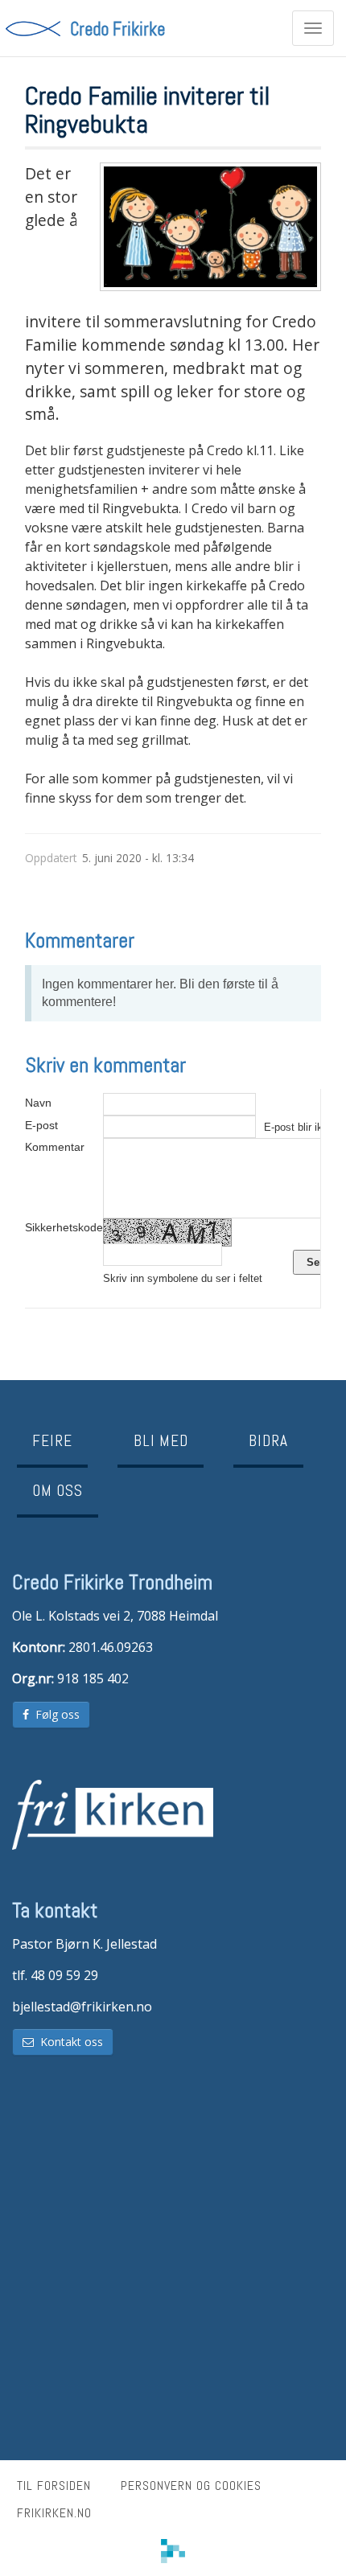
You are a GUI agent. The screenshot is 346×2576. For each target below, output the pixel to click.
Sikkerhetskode (64, 1227)
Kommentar (55, 1147)
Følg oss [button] (54, 1714)
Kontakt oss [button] (68, 2042)
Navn (38, 1103)
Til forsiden (54, 2486)
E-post (41, 1125)
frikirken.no (54, 2513)
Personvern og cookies (191, 2486)
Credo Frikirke (117, 28)
